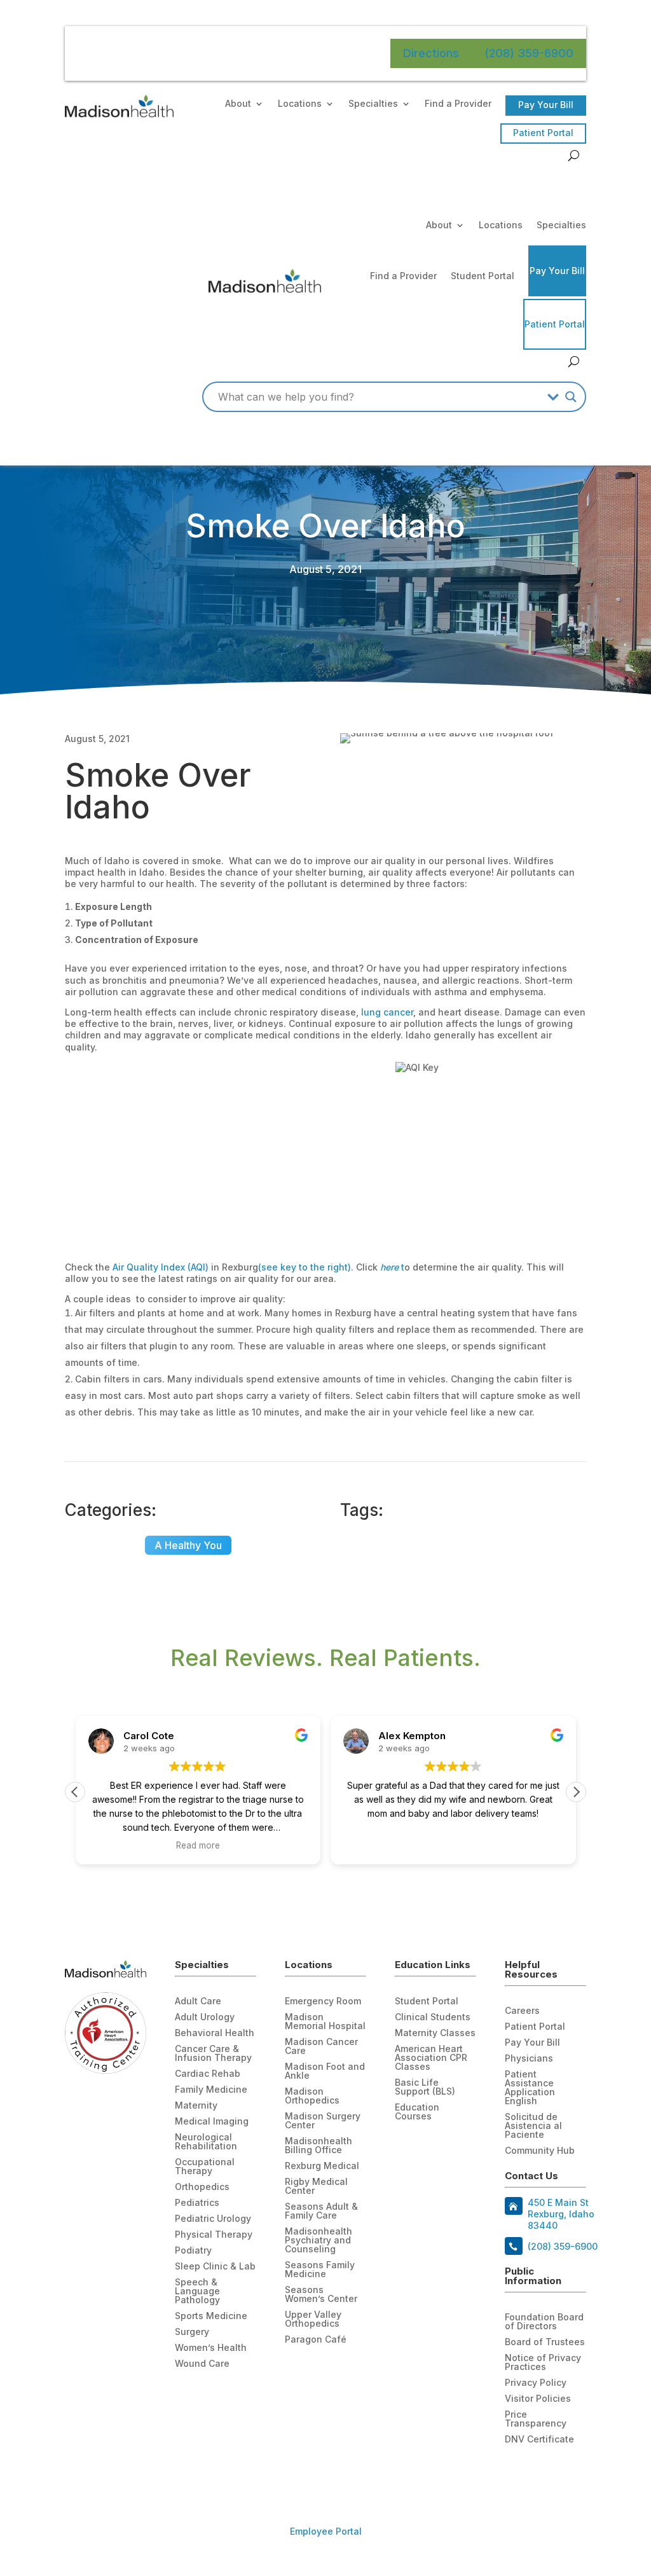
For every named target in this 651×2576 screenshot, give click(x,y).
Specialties (373, 104)
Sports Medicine (211, 2316)
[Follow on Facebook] (515, 2470)
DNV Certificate (539, 2440)
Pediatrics (197, 2203)
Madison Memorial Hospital (325, 2022)
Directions (431, 53)
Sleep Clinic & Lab (215, 2267)
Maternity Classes (435, 2033)
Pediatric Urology (213, 2219)
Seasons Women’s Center (321, 2295)
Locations (300, 104)
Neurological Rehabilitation (206, 2142)
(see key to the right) (305, 1267)
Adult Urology (205, 2017)
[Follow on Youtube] (540, 2470)
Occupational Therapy (205, 2167)
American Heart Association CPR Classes (431, 2058)
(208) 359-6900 (529, 53)
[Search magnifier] (571, 397)
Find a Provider (458, 104)
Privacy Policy (536, 2383)
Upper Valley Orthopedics (313, 2319)
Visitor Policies (538, 2399)
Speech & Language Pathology (197, 2291)
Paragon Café (316, 2340)
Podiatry (193, 2251)
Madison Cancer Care (321, 2047)
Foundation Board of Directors (544, 2322)
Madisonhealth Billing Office (319, 2146)
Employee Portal (326, 2531)
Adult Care (198, 2001)
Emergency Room (323, 2001)
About (238, 104)
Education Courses (417, 2112)
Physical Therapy (214, 2235)
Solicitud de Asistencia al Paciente (533, 2126)
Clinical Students (433, 2017)
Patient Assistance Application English (530, 2088)
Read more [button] (198, 1845)
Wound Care (202, 2364)
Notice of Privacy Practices (543, 2363)
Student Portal (483, 276)
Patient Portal (543, 133)
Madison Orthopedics (312, 2096)
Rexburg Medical (322, 2166)
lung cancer (387, 1012)
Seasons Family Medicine (320, 2270)
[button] (576, 1792)
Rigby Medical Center (316, 2187)
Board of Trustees (545, 2342)
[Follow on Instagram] (566, 2470)
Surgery (192, 2332)
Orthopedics (202, 2187)
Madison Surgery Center (323, 2121)
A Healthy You (188, 1545)
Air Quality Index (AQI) (159, 1267)
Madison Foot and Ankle (325, 2071)
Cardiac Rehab (208, 2074)
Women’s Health (211, 2348)
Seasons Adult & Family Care (321, 2211)
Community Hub (540, 2151)
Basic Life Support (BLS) (425, 2087)
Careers (522, 2011)
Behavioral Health (215, 2033)
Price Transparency (536, 2419)
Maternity (196, 2106)
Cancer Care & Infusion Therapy (213, 2054)
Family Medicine (211, 2090)
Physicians (529, 2059)
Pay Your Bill (546, 105)
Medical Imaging (212, 2122)
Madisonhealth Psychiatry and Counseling (319, 2241)
